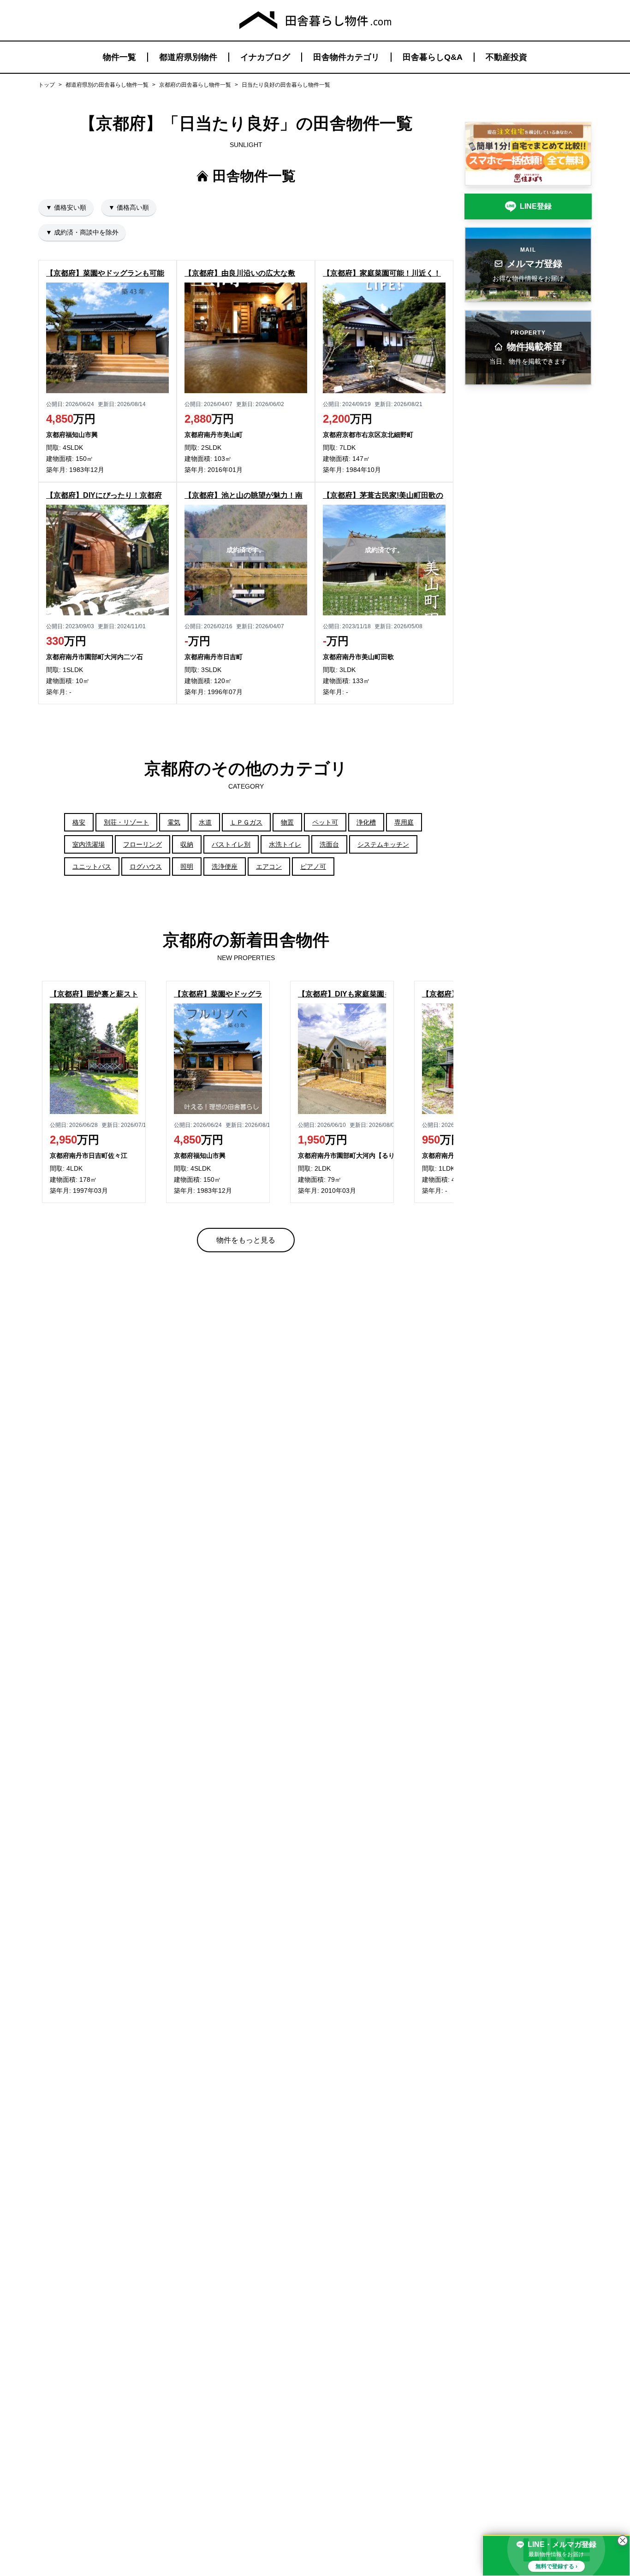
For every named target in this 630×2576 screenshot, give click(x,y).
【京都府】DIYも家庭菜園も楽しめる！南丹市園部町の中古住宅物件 (342, 994)
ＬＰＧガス (246, 822)
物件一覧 (119, 57)
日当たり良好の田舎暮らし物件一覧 (286, 85)
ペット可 (325, 822)
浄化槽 (366, 822)
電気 (174, 822)
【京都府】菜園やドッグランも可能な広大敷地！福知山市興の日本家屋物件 (218, 994)
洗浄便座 (225, 867)
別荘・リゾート (126, 822)
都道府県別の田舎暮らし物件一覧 (107, 85)
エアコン (269, 867)
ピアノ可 (313, 867)
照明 (187, 867)
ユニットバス (92, 867)
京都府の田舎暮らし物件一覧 (195, 85)
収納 (187, 844)
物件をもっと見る (246, 1240)
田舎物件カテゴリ (346, 57)
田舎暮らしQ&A (433, 57)
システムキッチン (383, 844)
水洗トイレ (285, 844)
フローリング (143, 844)
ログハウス (146, 867)
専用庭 (404, 822)
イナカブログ (265, 57)
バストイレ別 (231, 844)
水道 (205, 822)
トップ (47, 85)
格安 (79, 822)
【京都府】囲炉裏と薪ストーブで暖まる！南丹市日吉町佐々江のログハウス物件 (94, 994)
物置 (287, 822)
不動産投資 (506, 57)
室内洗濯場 (89, 844)
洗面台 (329, 844)
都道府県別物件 (188, 57)
